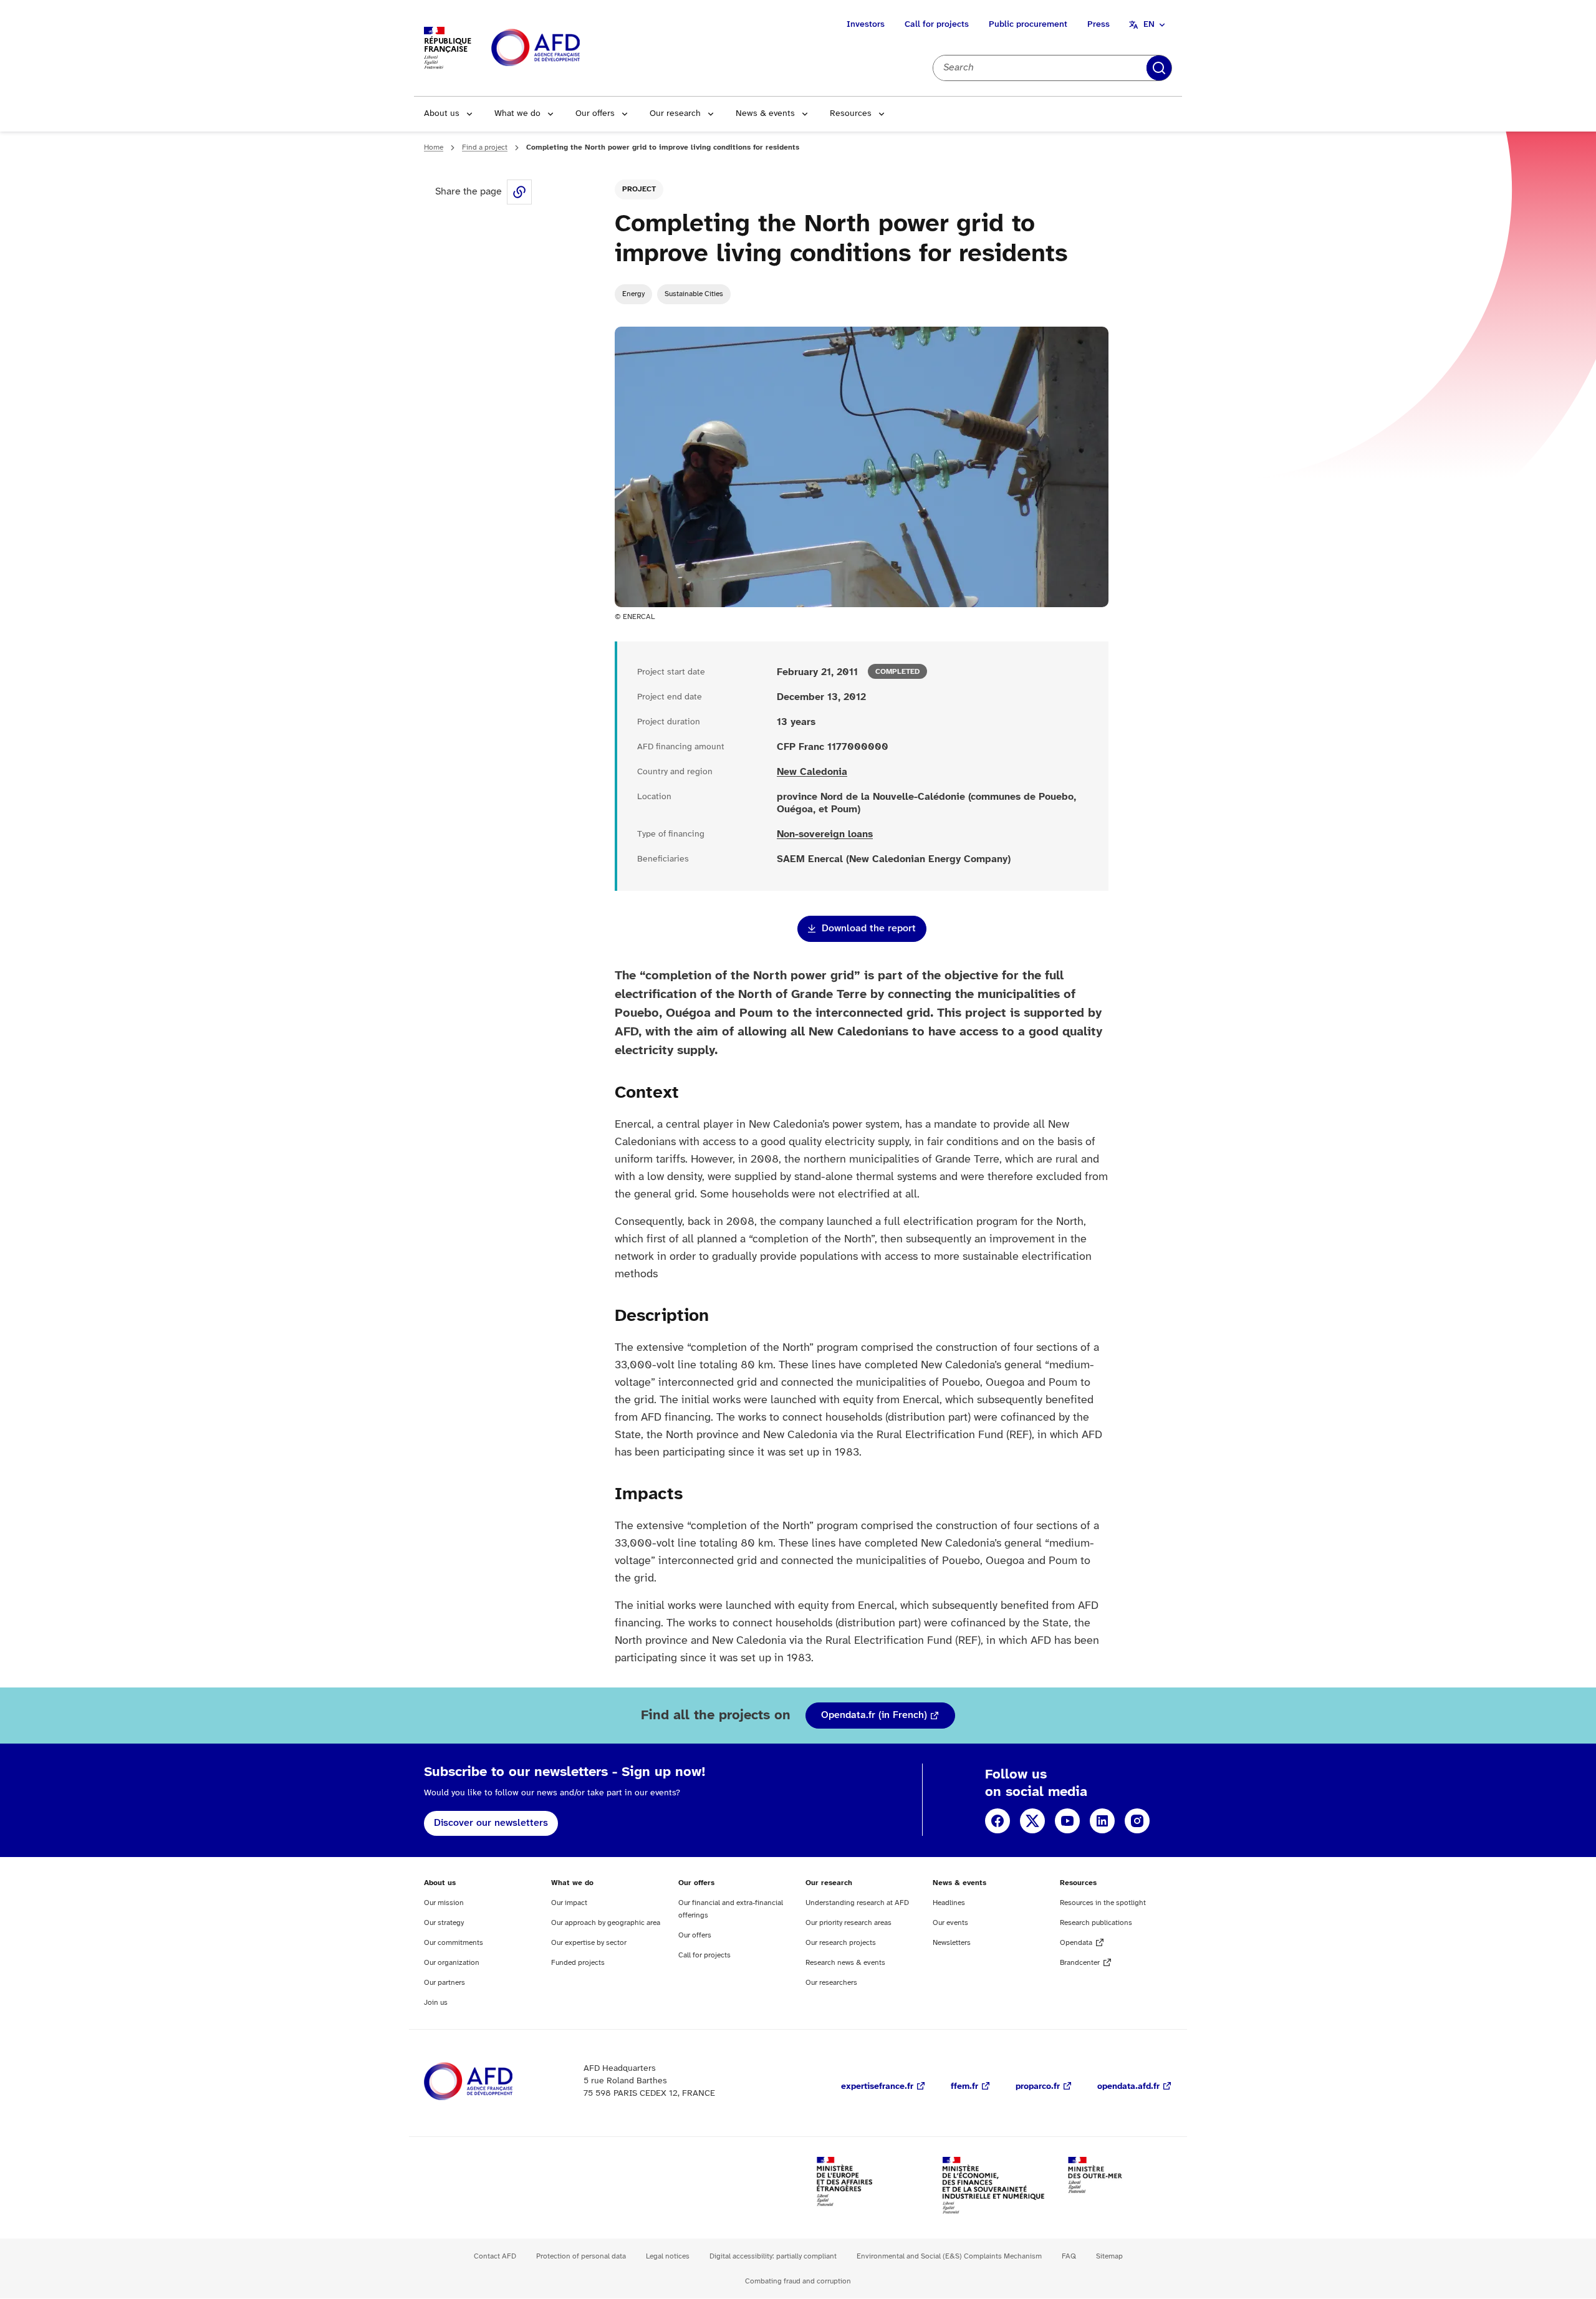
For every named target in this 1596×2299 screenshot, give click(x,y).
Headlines (949, 1903)
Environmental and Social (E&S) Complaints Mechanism (949, 2256)
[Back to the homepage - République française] (564, 48)
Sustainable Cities (694, 294)
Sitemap (1109, 2256)
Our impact (569, 1903)
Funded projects (578, 1963)
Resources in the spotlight (1103, 1903)
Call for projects (937, 25)
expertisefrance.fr (877, 2087)
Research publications (1096, 1923)
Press (1098, 25)
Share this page (519, 192)
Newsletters (952, 1943)
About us (442, 114)
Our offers (595, 114)
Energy (633, 294)
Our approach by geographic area (606, 1923)
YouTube (1067, 1821)
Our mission (444, 1903)
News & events (765, 114)
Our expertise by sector (589, 1943)
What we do (517, 114)
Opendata (1076, 1943)
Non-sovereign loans (825, 834)
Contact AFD (495, 2256)
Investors (866, 25)
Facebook (997, 1821)
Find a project (485, 147)
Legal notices (668, 2256)
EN (1149, 25)
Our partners (445, 1983)
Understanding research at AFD (857, 1903)
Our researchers (831, 1983)
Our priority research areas (848, 1923)
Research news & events (845, 1963)
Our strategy (444, 1923)
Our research (675, 114)
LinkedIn (1102, 1821)
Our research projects (841, 1943)
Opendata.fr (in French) (874, 1715)
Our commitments (454, 1943)
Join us (436, 2003)
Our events (950, 1923)
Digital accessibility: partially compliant (773, 2256)
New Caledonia (812, 772)
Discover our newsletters (491, 1823)
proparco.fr (1038, 2087)
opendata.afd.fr (1128, 2087)
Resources (851, 114)
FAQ (1069, 2256)
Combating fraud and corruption (798, 2281)
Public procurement (1028, 25)
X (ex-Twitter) (1032, 1821)
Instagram (1137, 1821)
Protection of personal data (581, 2256)
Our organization (452, 1963)
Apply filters (1159, 68)
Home (434, 147)
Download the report (869, 929)
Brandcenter (1080, 1963)
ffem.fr (964, 2087)
